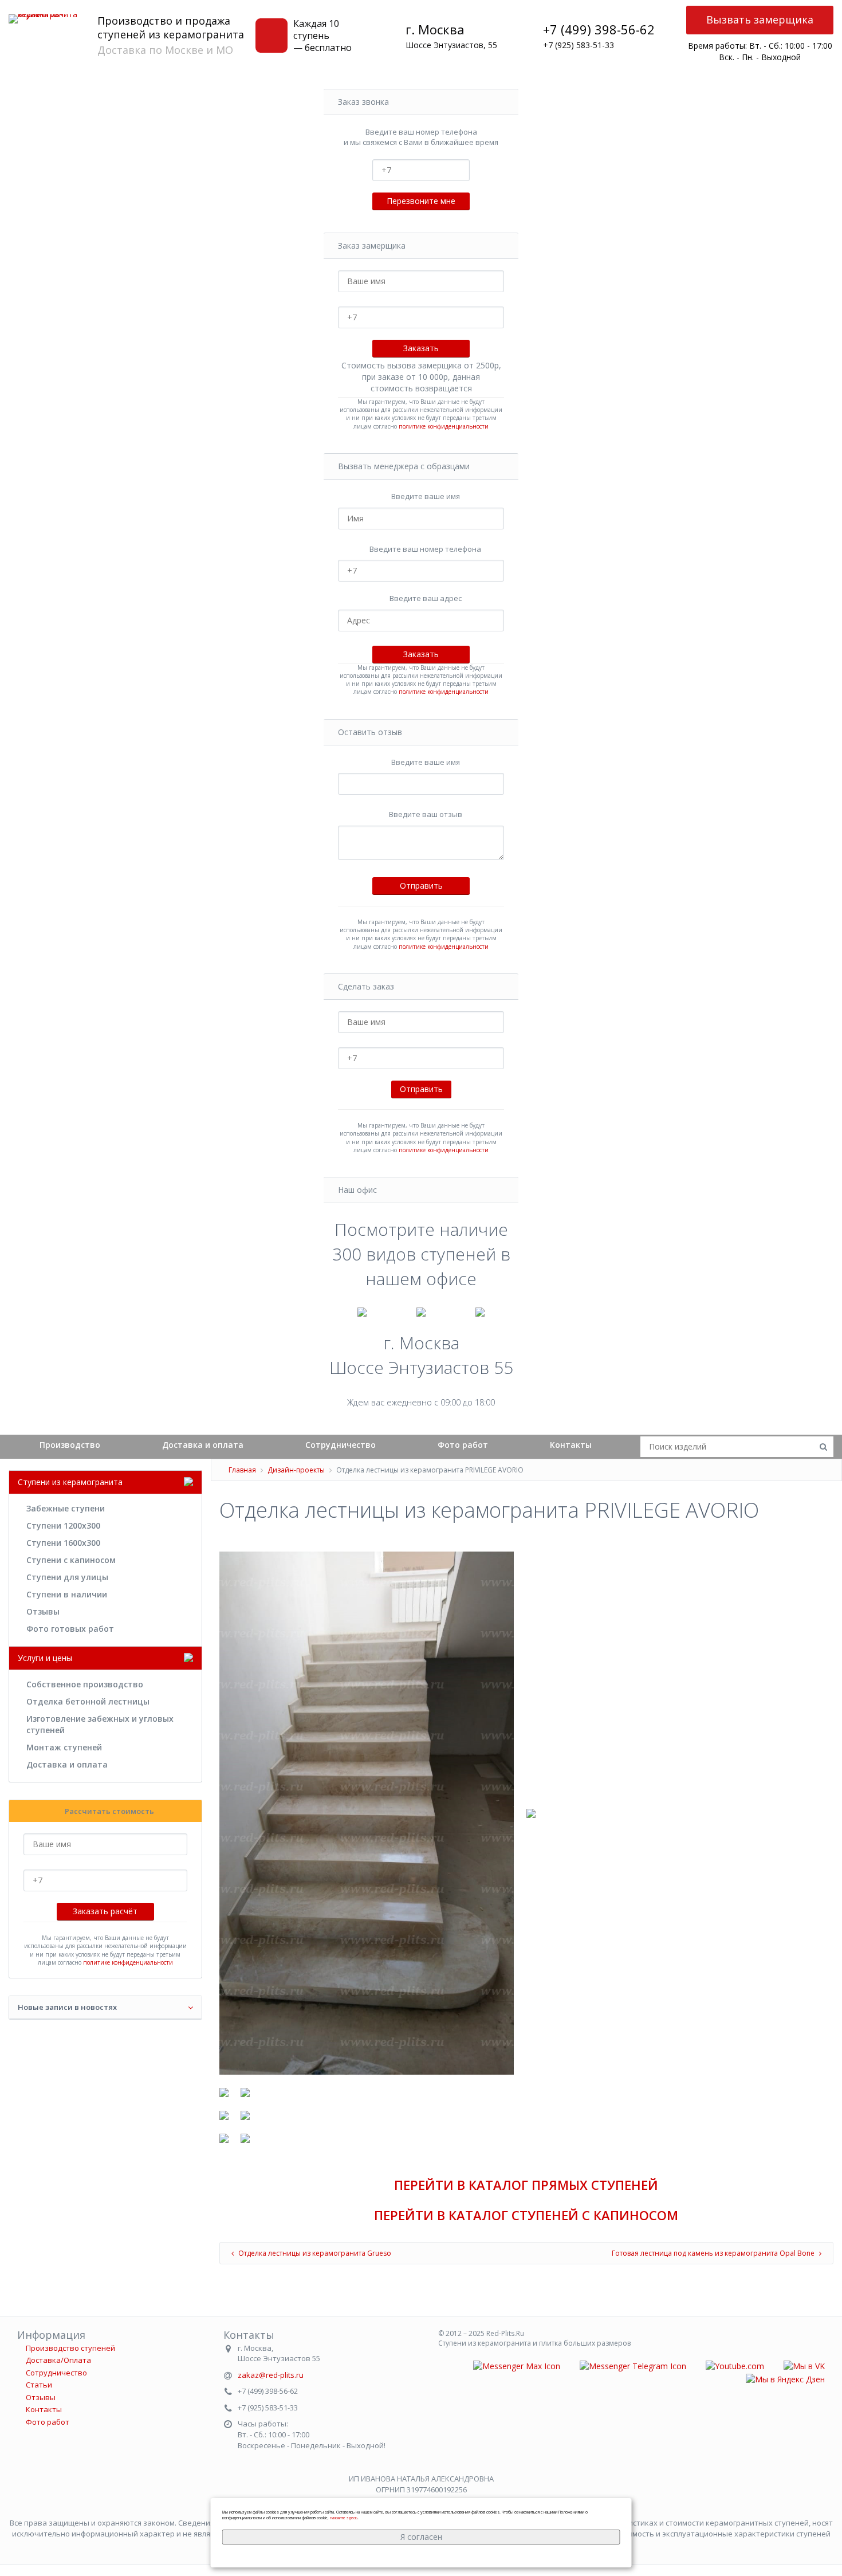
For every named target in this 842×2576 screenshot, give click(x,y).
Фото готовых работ (70, 1629)
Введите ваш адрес (426, 598)
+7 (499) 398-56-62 (599, 29)
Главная (242, 1470)
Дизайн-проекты (296, 1470)
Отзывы (43, 1611)
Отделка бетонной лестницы (88, 1701)
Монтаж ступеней (64, 1747)
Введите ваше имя (426, 496)
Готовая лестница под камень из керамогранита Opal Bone (714, 2253)
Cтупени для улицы (67, 1577)
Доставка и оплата (203, 1445)
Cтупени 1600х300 (63, 1543)
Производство (70, 1445)
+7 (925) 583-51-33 (579, 45)
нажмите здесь (344, 2518)
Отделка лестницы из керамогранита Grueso (314, 2253)
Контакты (571, 1445)
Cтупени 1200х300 (63, 1525)
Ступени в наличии (67, 1594)
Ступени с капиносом (71, 1560)
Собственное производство (85, 1684)
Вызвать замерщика (760, 19)
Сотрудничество (341, 1445)
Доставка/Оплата (58, 2360)
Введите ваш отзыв (426, 814)
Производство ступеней (70, 2348)
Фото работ (463, 1445)
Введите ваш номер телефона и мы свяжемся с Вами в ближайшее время (421, 137)
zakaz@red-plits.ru (271, 2375)
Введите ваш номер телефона (425, 549)
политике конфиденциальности (444, 426)
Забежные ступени (66, 1508)
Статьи (39, 2385)
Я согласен (421, 2537)
